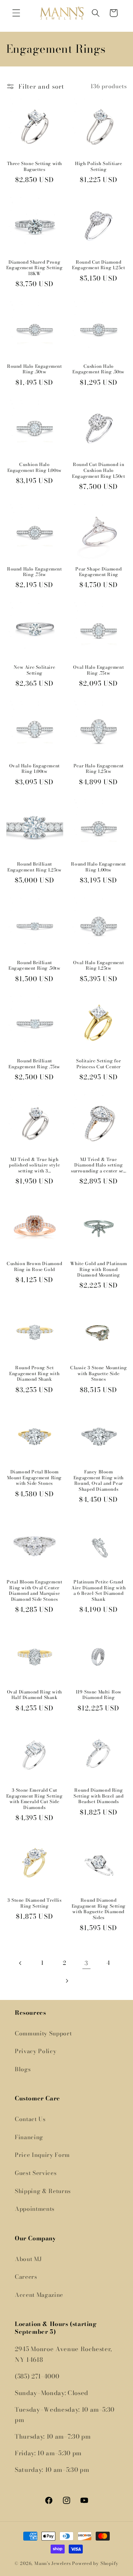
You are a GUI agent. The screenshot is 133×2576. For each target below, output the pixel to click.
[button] (16, 13)
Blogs (23, 2069)
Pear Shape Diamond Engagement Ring (98, 572)
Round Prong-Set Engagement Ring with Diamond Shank (34, 1373)
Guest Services (36, 2173)
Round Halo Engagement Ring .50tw (35, 369)
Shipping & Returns (43, 2191)
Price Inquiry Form (42, 2155)
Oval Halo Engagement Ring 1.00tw (35, 769)
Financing (29, 2137)
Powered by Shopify (95, 2563)
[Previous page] (21, 1963)
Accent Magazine (39, 2295)
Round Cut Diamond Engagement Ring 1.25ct (98, 265)
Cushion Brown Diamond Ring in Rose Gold (35, 1266)
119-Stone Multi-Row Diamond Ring (99, 1695)
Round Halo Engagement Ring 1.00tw (98, 867)
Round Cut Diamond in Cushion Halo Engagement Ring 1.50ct (98, 470)
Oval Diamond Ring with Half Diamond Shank (35, 1695)
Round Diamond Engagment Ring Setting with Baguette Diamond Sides (99, 1909)
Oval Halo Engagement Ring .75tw (98, 670)
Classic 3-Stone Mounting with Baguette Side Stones (98, 1373)
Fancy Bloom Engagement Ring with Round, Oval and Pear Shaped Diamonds (99, 1480)
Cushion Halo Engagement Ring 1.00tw (35, 467)
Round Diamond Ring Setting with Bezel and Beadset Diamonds (98, 1796)
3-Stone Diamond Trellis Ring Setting (35, 1903)
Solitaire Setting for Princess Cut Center (99, 1064)
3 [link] (86, 1963)
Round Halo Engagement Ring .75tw (35, 572)
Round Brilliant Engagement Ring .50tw (35, 965)
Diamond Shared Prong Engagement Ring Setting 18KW (35, 268)
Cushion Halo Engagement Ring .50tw (98, 369)
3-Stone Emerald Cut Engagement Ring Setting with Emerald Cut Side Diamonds (35, 1799)
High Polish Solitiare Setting (99, 166)
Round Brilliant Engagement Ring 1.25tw (34, 867)
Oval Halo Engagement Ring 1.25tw (98, 965)
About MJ (28, 2259)
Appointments (35, 2209)
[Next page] (66, 1981)
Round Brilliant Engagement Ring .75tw (34, 1064)
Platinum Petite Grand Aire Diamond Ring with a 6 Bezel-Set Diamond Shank (98, 1590)
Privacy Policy (35, 2051)
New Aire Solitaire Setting (34, 670)
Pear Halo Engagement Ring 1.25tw (99, 769)
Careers (26, 2277)
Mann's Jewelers (53, 2563)
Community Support (43, 2033)
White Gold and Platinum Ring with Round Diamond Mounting (98, 1269)
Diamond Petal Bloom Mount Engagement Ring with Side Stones (34, 1478)
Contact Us (30, 2119)
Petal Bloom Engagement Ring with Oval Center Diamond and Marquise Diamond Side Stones (34, 1590)
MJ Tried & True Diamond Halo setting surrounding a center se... (99, 1165)
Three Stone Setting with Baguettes (35, 166)
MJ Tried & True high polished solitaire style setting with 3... (34, 1165)
